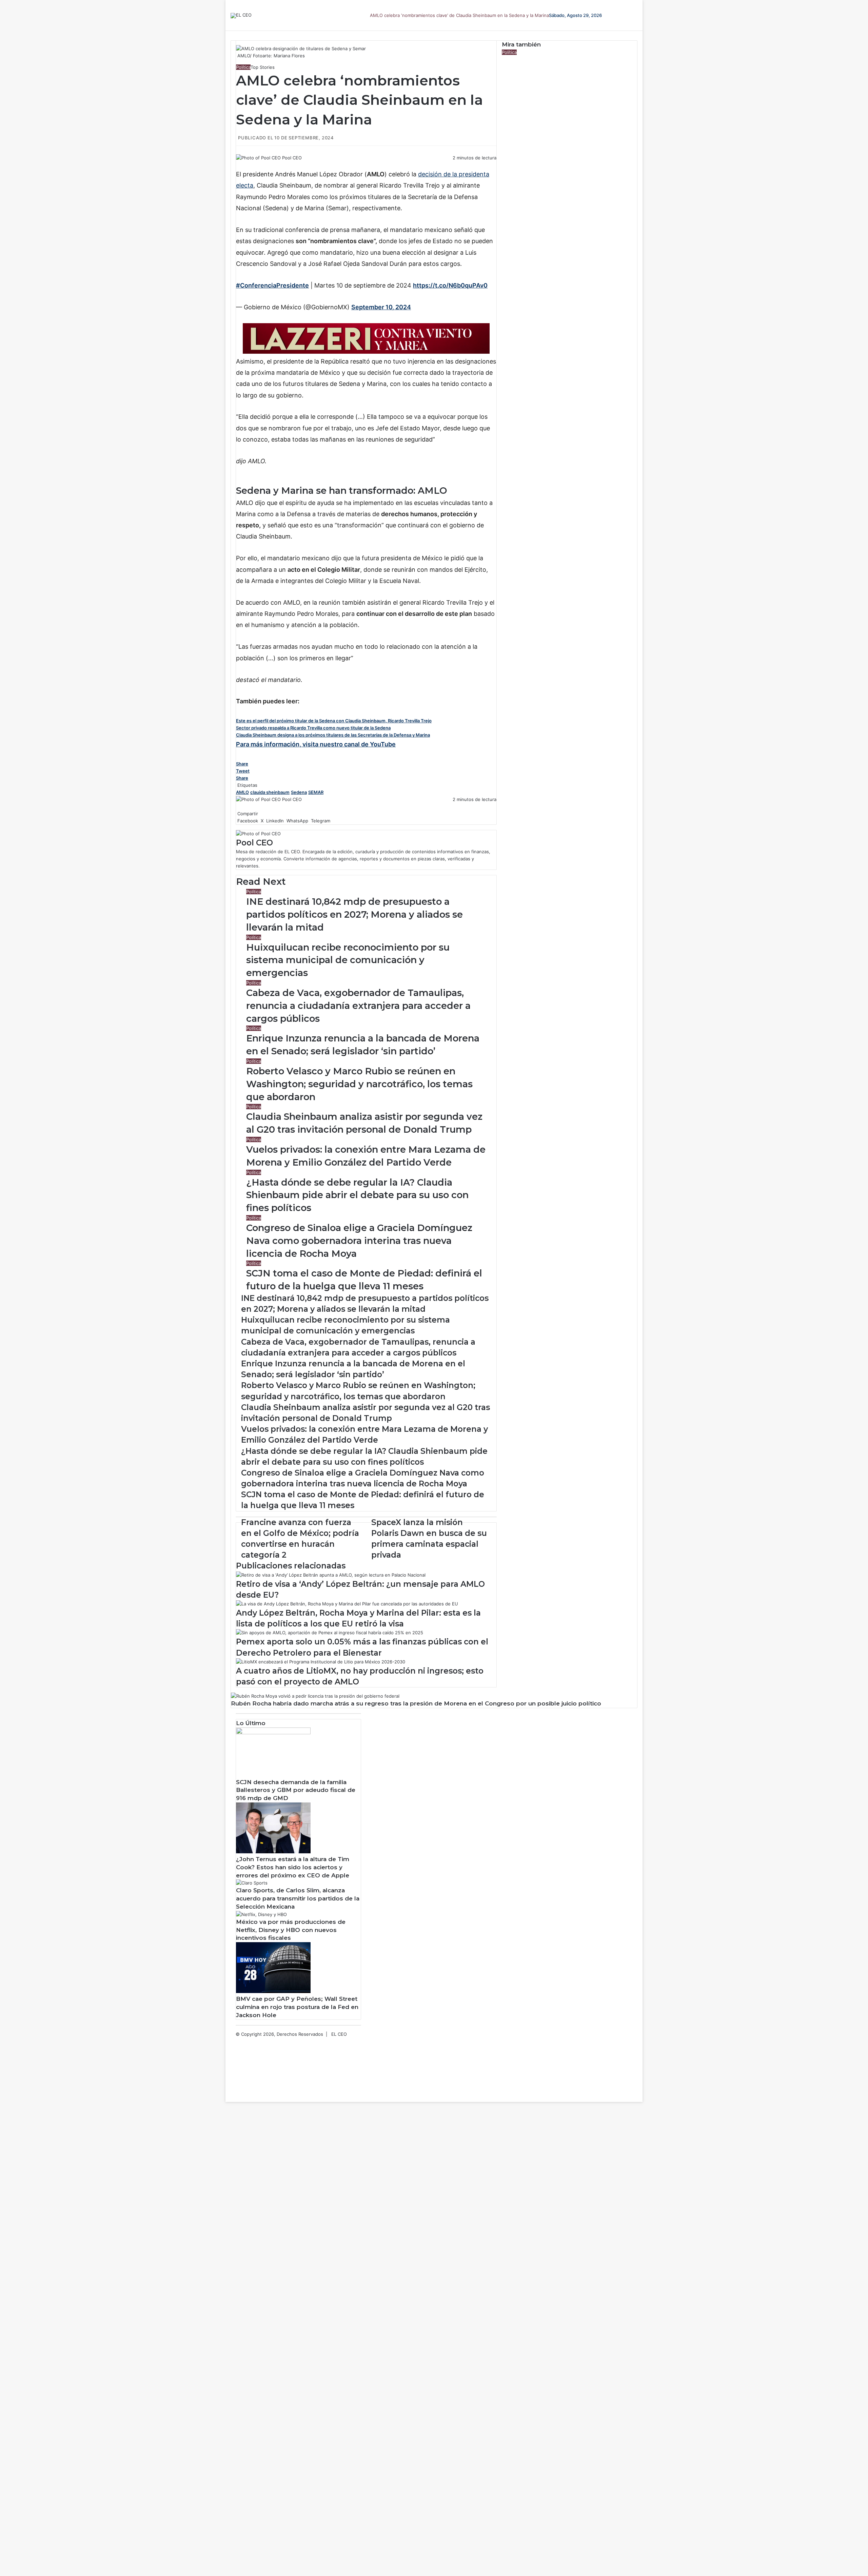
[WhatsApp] (241, 165)
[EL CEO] (241, 16)
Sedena (299, 792)
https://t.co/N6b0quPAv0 (450, 285)
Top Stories (263, 67)
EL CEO (339, 2034)
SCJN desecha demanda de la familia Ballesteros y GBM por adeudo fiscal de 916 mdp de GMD (296, 1790)
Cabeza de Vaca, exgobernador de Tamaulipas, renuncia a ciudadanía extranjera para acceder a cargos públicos (358, 1006)
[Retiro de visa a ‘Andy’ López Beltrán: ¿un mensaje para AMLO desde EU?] (331, 1575)
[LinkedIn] (239, 165)
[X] (238, 165)
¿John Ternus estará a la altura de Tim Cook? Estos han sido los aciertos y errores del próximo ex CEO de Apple (293, 1867)
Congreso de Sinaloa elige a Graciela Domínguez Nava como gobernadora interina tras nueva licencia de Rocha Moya (359, 1241)
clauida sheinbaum (270, 792)
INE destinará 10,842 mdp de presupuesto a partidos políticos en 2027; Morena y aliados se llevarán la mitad (354, 914)
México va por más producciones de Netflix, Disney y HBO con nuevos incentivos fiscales (291, 1930)
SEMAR (316, 792)
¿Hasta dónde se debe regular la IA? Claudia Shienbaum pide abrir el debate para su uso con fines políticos (357, 1195)
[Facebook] (237, 165)
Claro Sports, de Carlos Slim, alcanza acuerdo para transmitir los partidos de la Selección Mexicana (298, 1898)
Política (243, 67)
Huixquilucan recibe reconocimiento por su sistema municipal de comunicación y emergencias (348, 960)
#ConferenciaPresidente (272, 285)
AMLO (242, 792)
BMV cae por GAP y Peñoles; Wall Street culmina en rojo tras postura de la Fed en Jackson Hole (297, 2007)
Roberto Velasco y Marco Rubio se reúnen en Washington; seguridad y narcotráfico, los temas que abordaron (359, 1084)
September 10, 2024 (381, 307)
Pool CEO (292, 158)
